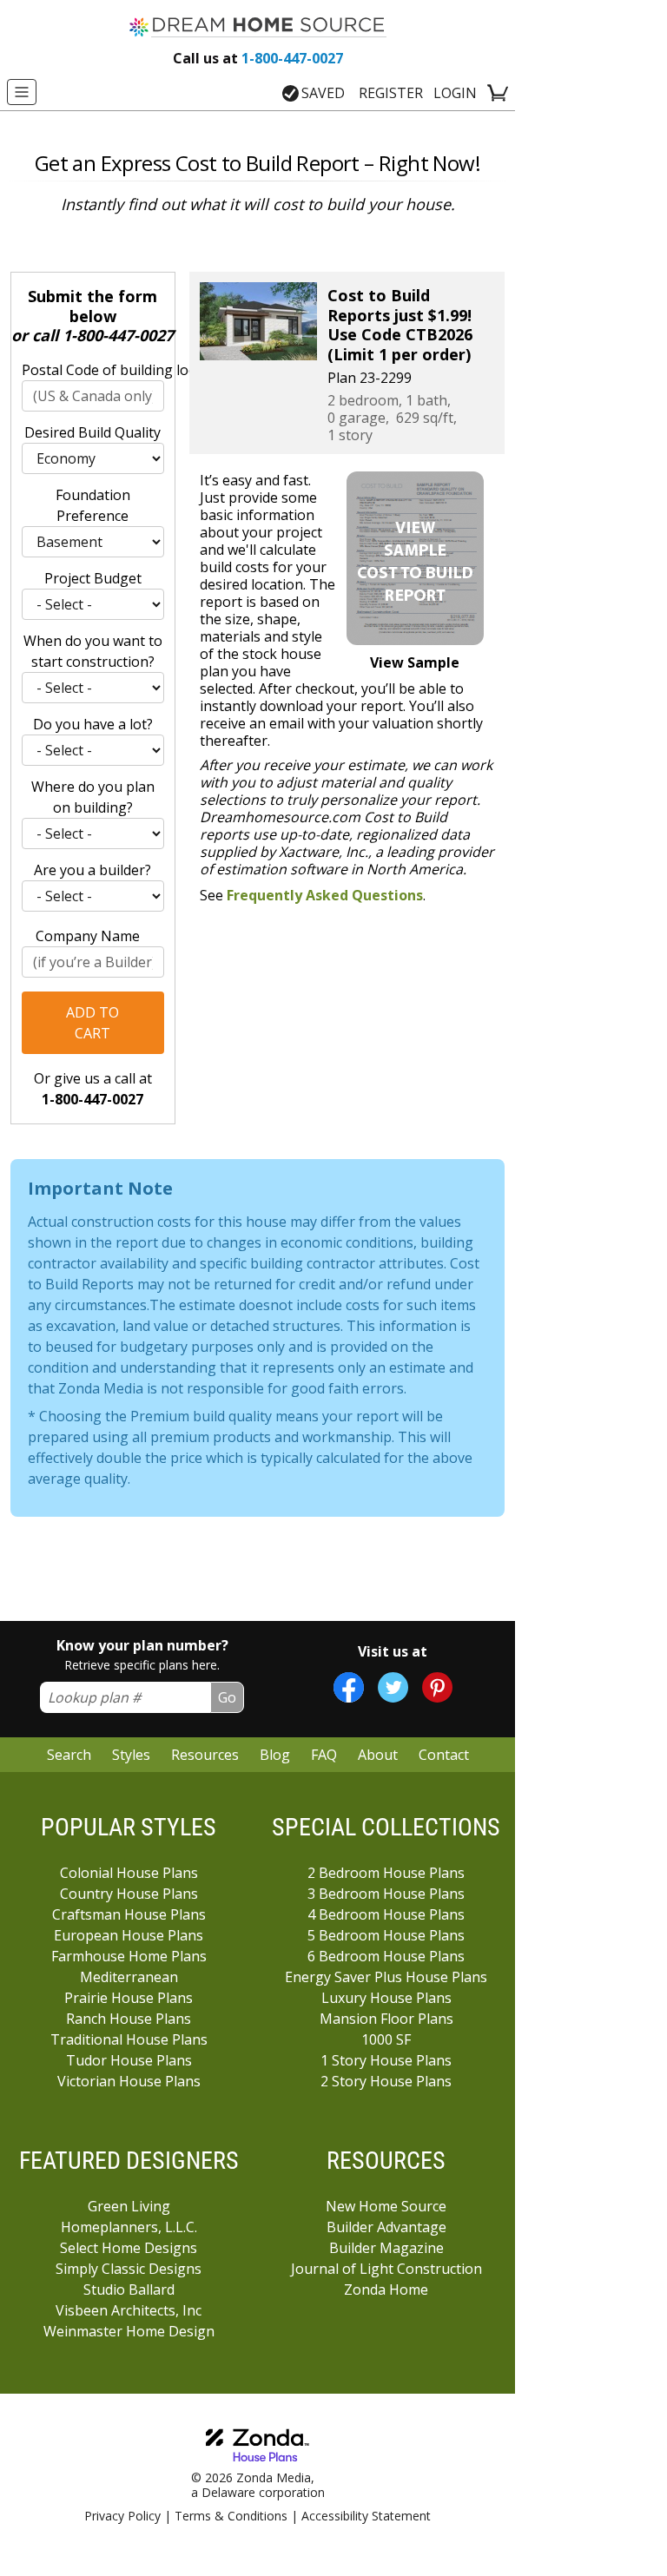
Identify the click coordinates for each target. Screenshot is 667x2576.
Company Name (88, 936)
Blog (275, 1755)
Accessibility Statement (366, 2516)
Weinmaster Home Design (129, 2331)
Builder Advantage (386, 2227)
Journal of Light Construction (386, 2269)
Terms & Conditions (231, 2516)
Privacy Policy (122, 2516)
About (378, 1755)
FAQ (324, 1755)
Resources (205, 1755)
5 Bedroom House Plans (386, 1935)
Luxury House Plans (386, 1998)
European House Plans (129, 1935)
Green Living (129, 2206)
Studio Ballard (129, 2289)
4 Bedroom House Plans (386, 1914)
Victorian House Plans (129, 2081)
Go (227, 1697)
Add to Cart (92, 1023)
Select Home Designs (129, 2248)
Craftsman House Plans (129, 1914)
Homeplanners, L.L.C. (129, 2227)
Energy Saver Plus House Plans (386, 1977)
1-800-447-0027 (258, 58)
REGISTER (391, 93)
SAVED (323, 93)
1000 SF (386, 2039)
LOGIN (455, 93)
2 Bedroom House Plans (386, 1873)
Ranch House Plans (129, 2019)
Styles (131, 1755)
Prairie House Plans (129, 1998)
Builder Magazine (386, 2248)
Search (69, 1755)
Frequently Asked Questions (325, 895)
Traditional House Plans (129, 2039)
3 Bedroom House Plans (386, 1894)
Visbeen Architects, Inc (129, 2310)
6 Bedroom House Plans (386, 1956)
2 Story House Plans (386, 2081)
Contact (444, 1755)
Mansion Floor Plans (386, 2019)
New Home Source (386, 2206)
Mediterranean (129, 1977)
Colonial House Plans (129, 1873)
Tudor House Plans (129, 2060)
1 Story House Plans (386, 2060)
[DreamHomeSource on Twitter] (393, 1687)
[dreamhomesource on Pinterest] (437, 1687)
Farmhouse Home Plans (129, 1956)
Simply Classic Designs (129, 2269)
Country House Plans (129, 1894)
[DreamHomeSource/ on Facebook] (349, 1687)
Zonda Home (386, 2289)
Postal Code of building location (93, 370)
